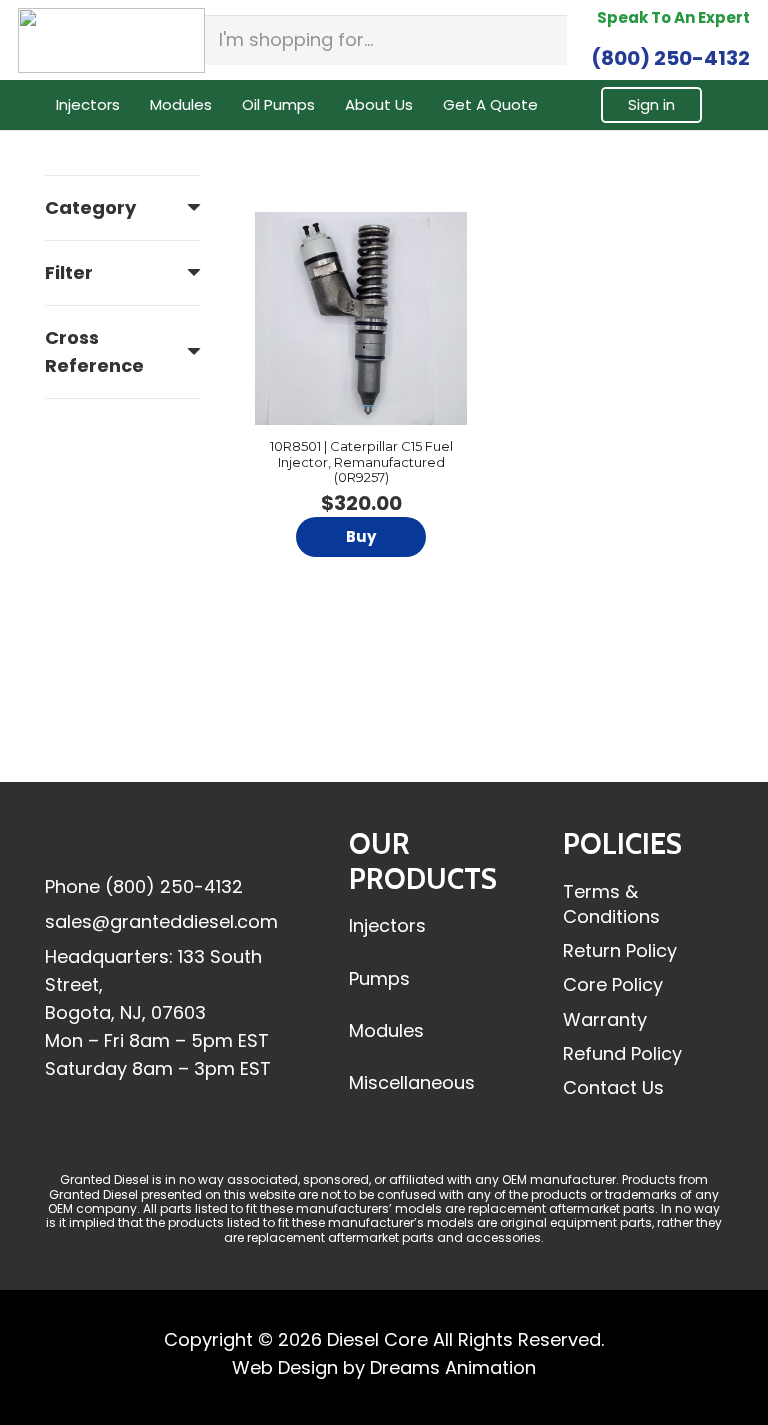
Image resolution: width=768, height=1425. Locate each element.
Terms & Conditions (611, 904)
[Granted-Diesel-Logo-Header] (111, 40)
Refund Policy (622, 1053)
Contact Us (613, 1087)
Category (90, 207)
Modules (386, 1030)
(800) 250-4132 (174, 886)
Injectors (387, 925)
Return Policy (620, 950)
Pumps (379, 978)
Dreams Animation (453, 1367)
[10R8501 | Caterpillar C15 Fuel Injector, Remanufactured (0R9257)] (361, 318)
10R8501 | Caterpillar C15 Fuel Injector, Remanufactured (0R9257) (361, 461)
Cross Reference (94, 351)
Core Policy (613, 984)
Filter (69, 272)
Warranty (605, 1019)
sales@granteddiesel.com (161, 921)
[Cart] (726, 105)
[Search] (546, 40)
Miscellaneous (412, 1082)
